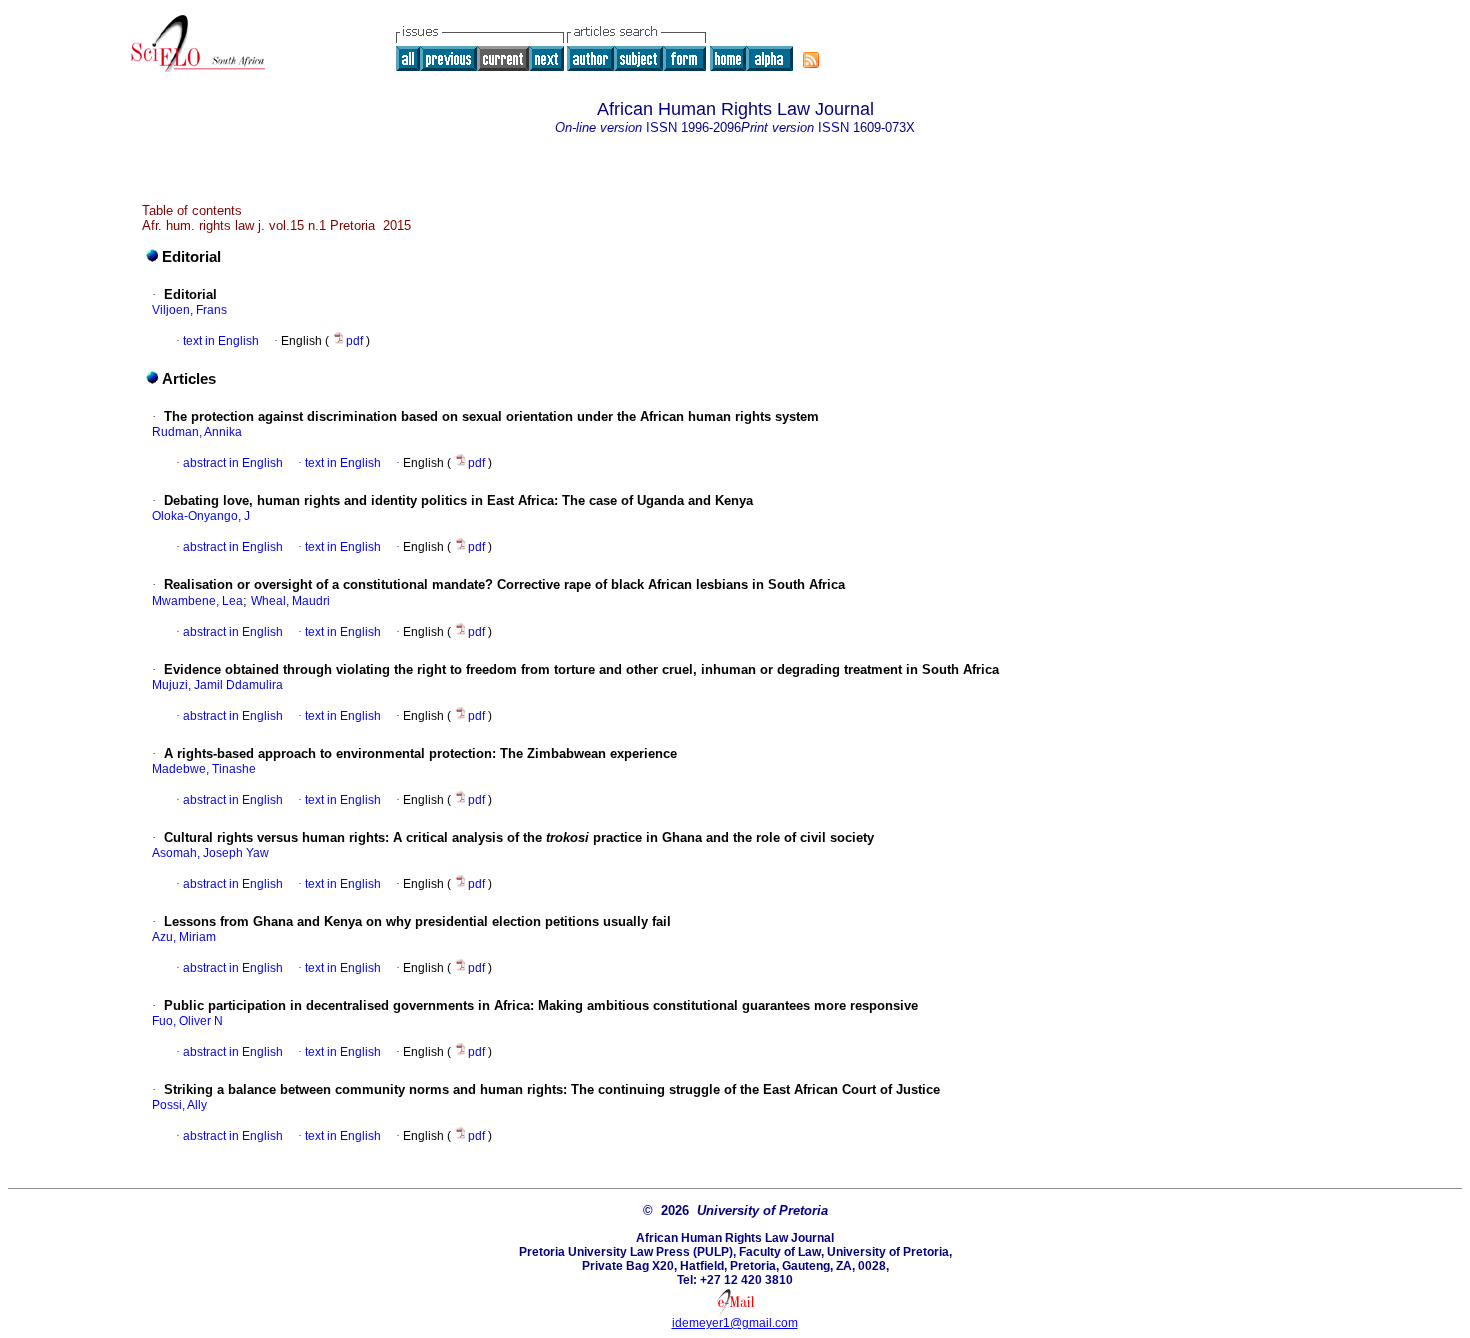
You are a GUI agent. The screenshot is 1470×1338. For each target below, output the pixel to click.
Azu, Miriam (184, 937)
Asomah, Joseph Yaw (210, 853)
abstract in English (233, 463)
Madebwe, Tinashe (204, 769)
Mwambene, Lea (197, 601)
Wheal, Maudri (290, 601)
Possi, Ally (179, 1105)
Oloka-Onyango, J (201, 516)
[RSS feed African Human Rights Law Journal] (811, 60)
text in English (221, 341)
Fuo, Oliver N (187, 1021)
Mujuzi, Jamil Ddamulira (217, 685)
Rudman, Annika (197, 432)
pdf (356, 341)
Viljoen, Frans (189, 310)
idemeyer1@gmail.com (735, 1323)
